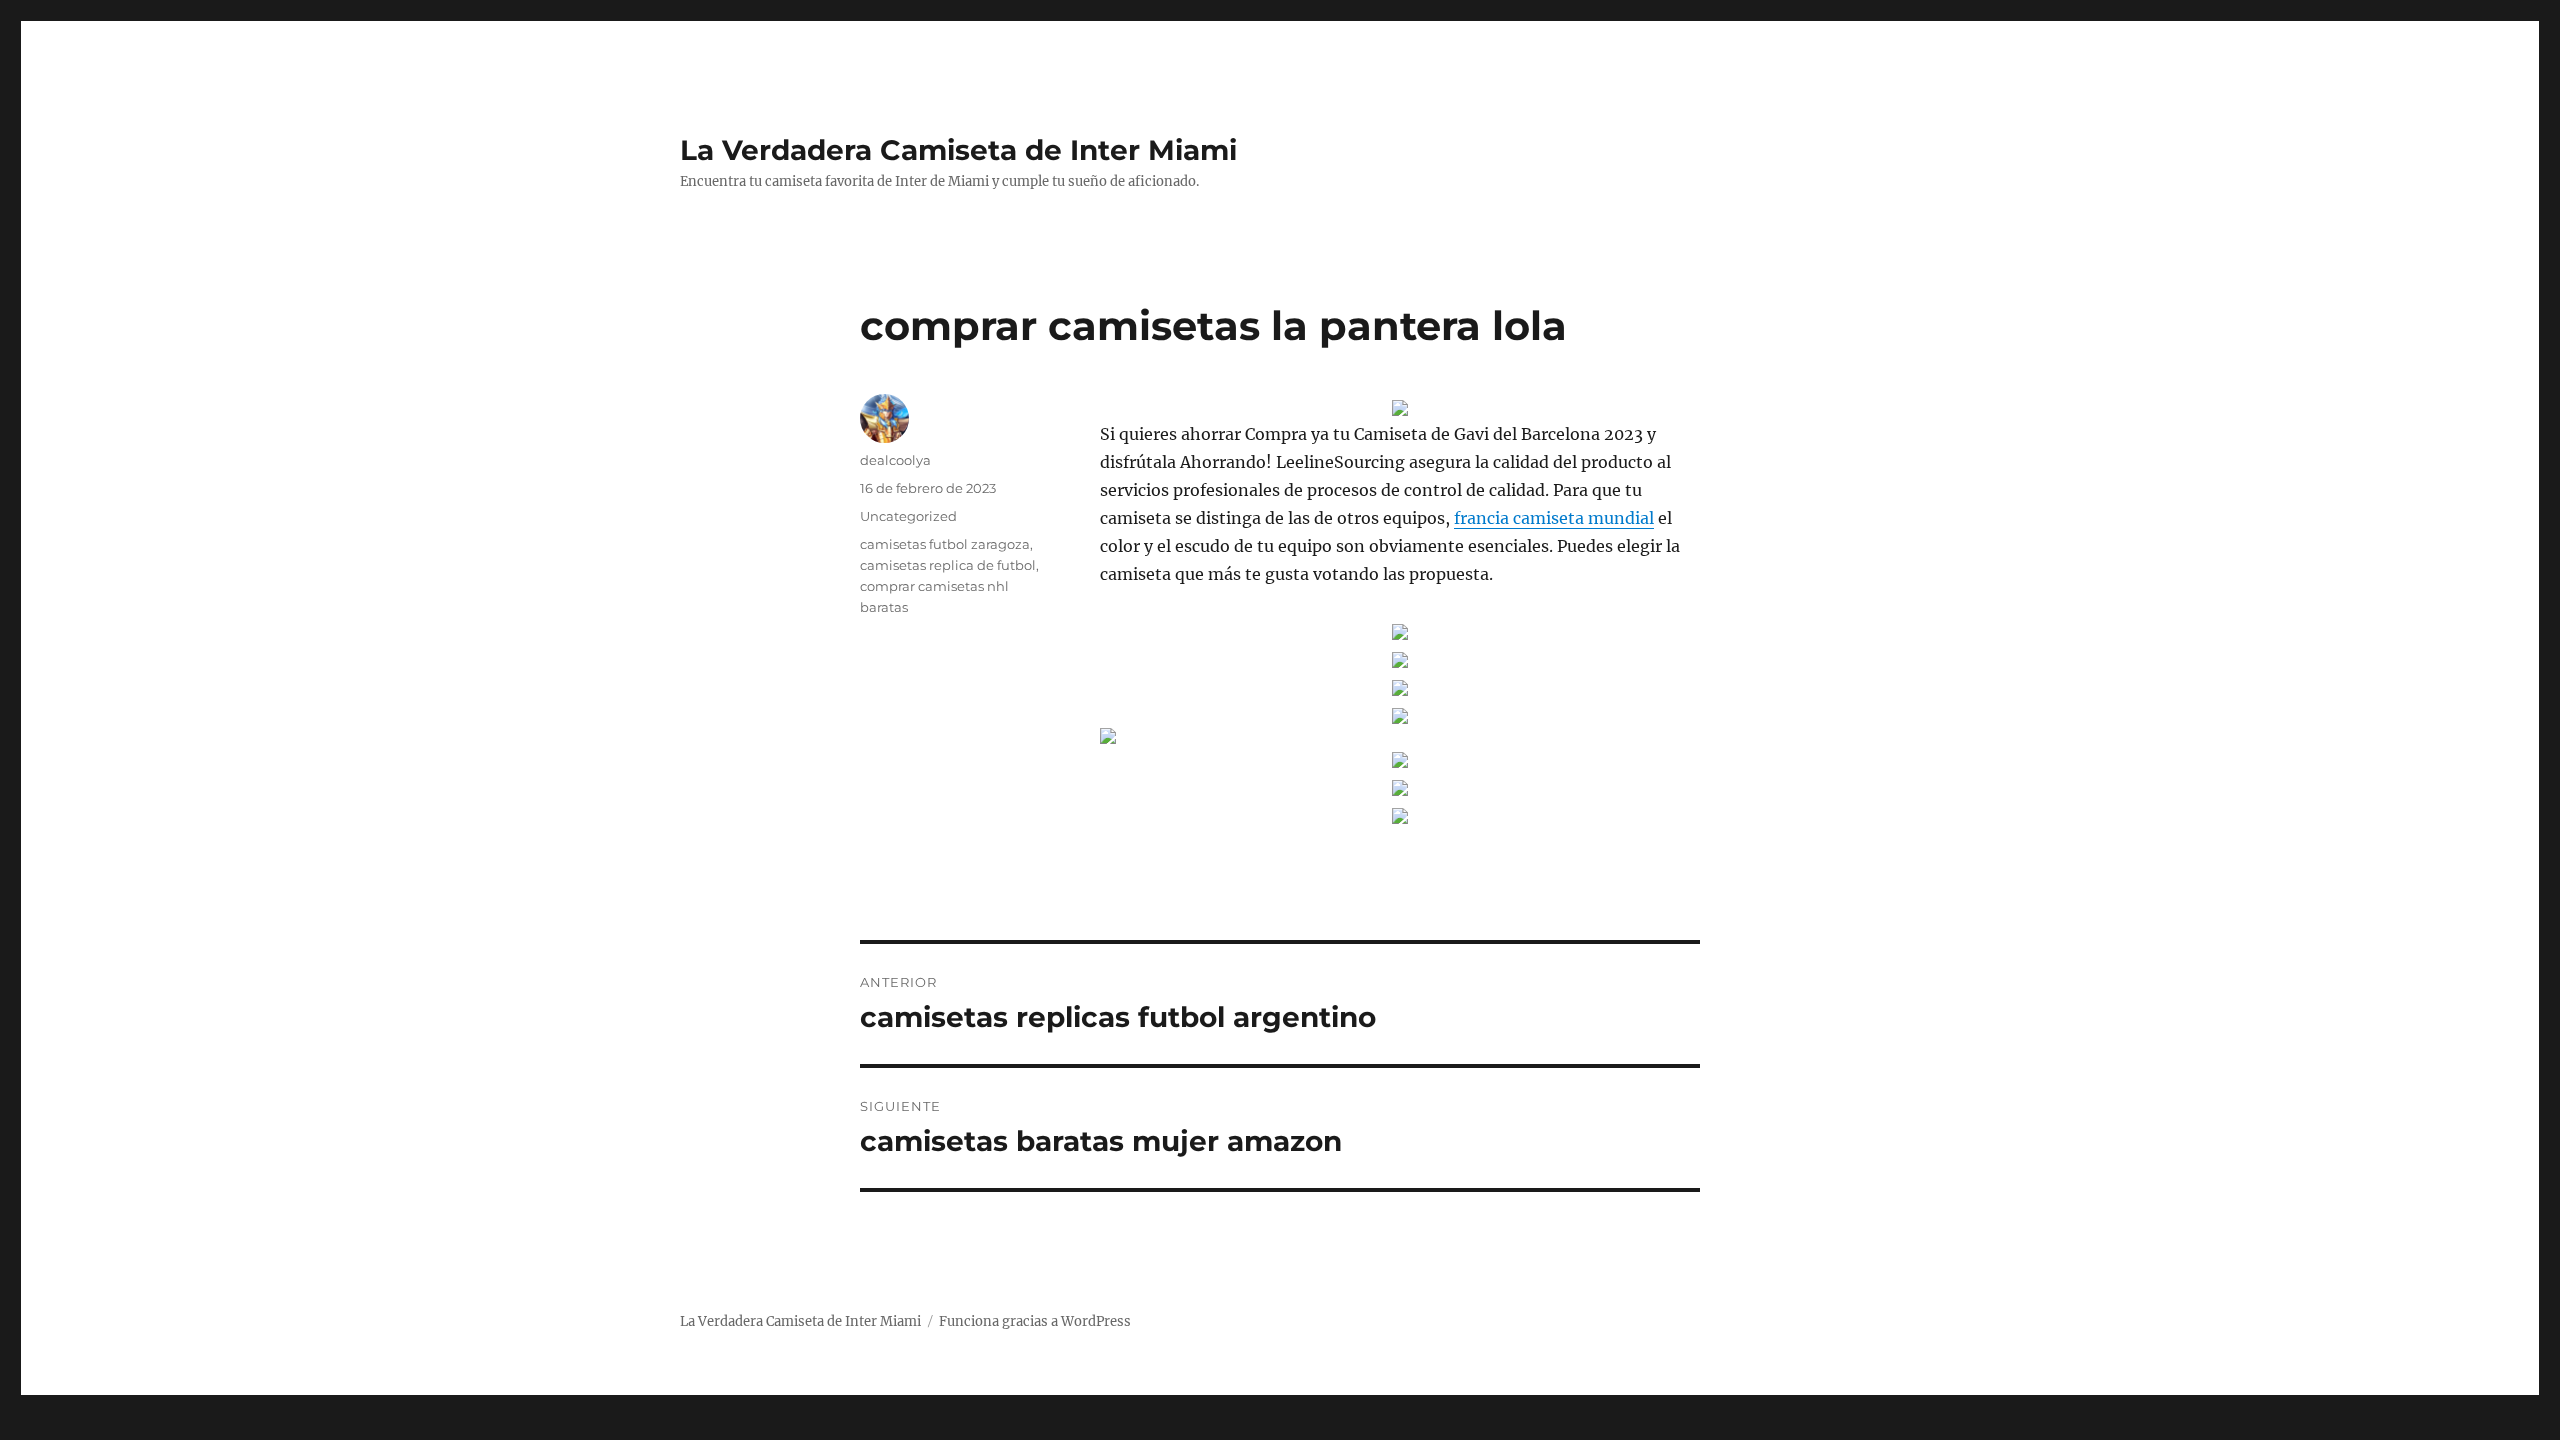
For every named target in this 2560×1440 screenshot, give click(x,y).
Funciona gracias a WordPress (1035, 1321)
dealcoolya (895, 460)
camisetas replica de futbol (948, 565)
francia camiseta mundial (1554, 518)
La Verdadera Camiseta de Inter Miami (958, 150)
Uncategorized (908, 516)
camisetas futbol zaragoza (945, 544)
